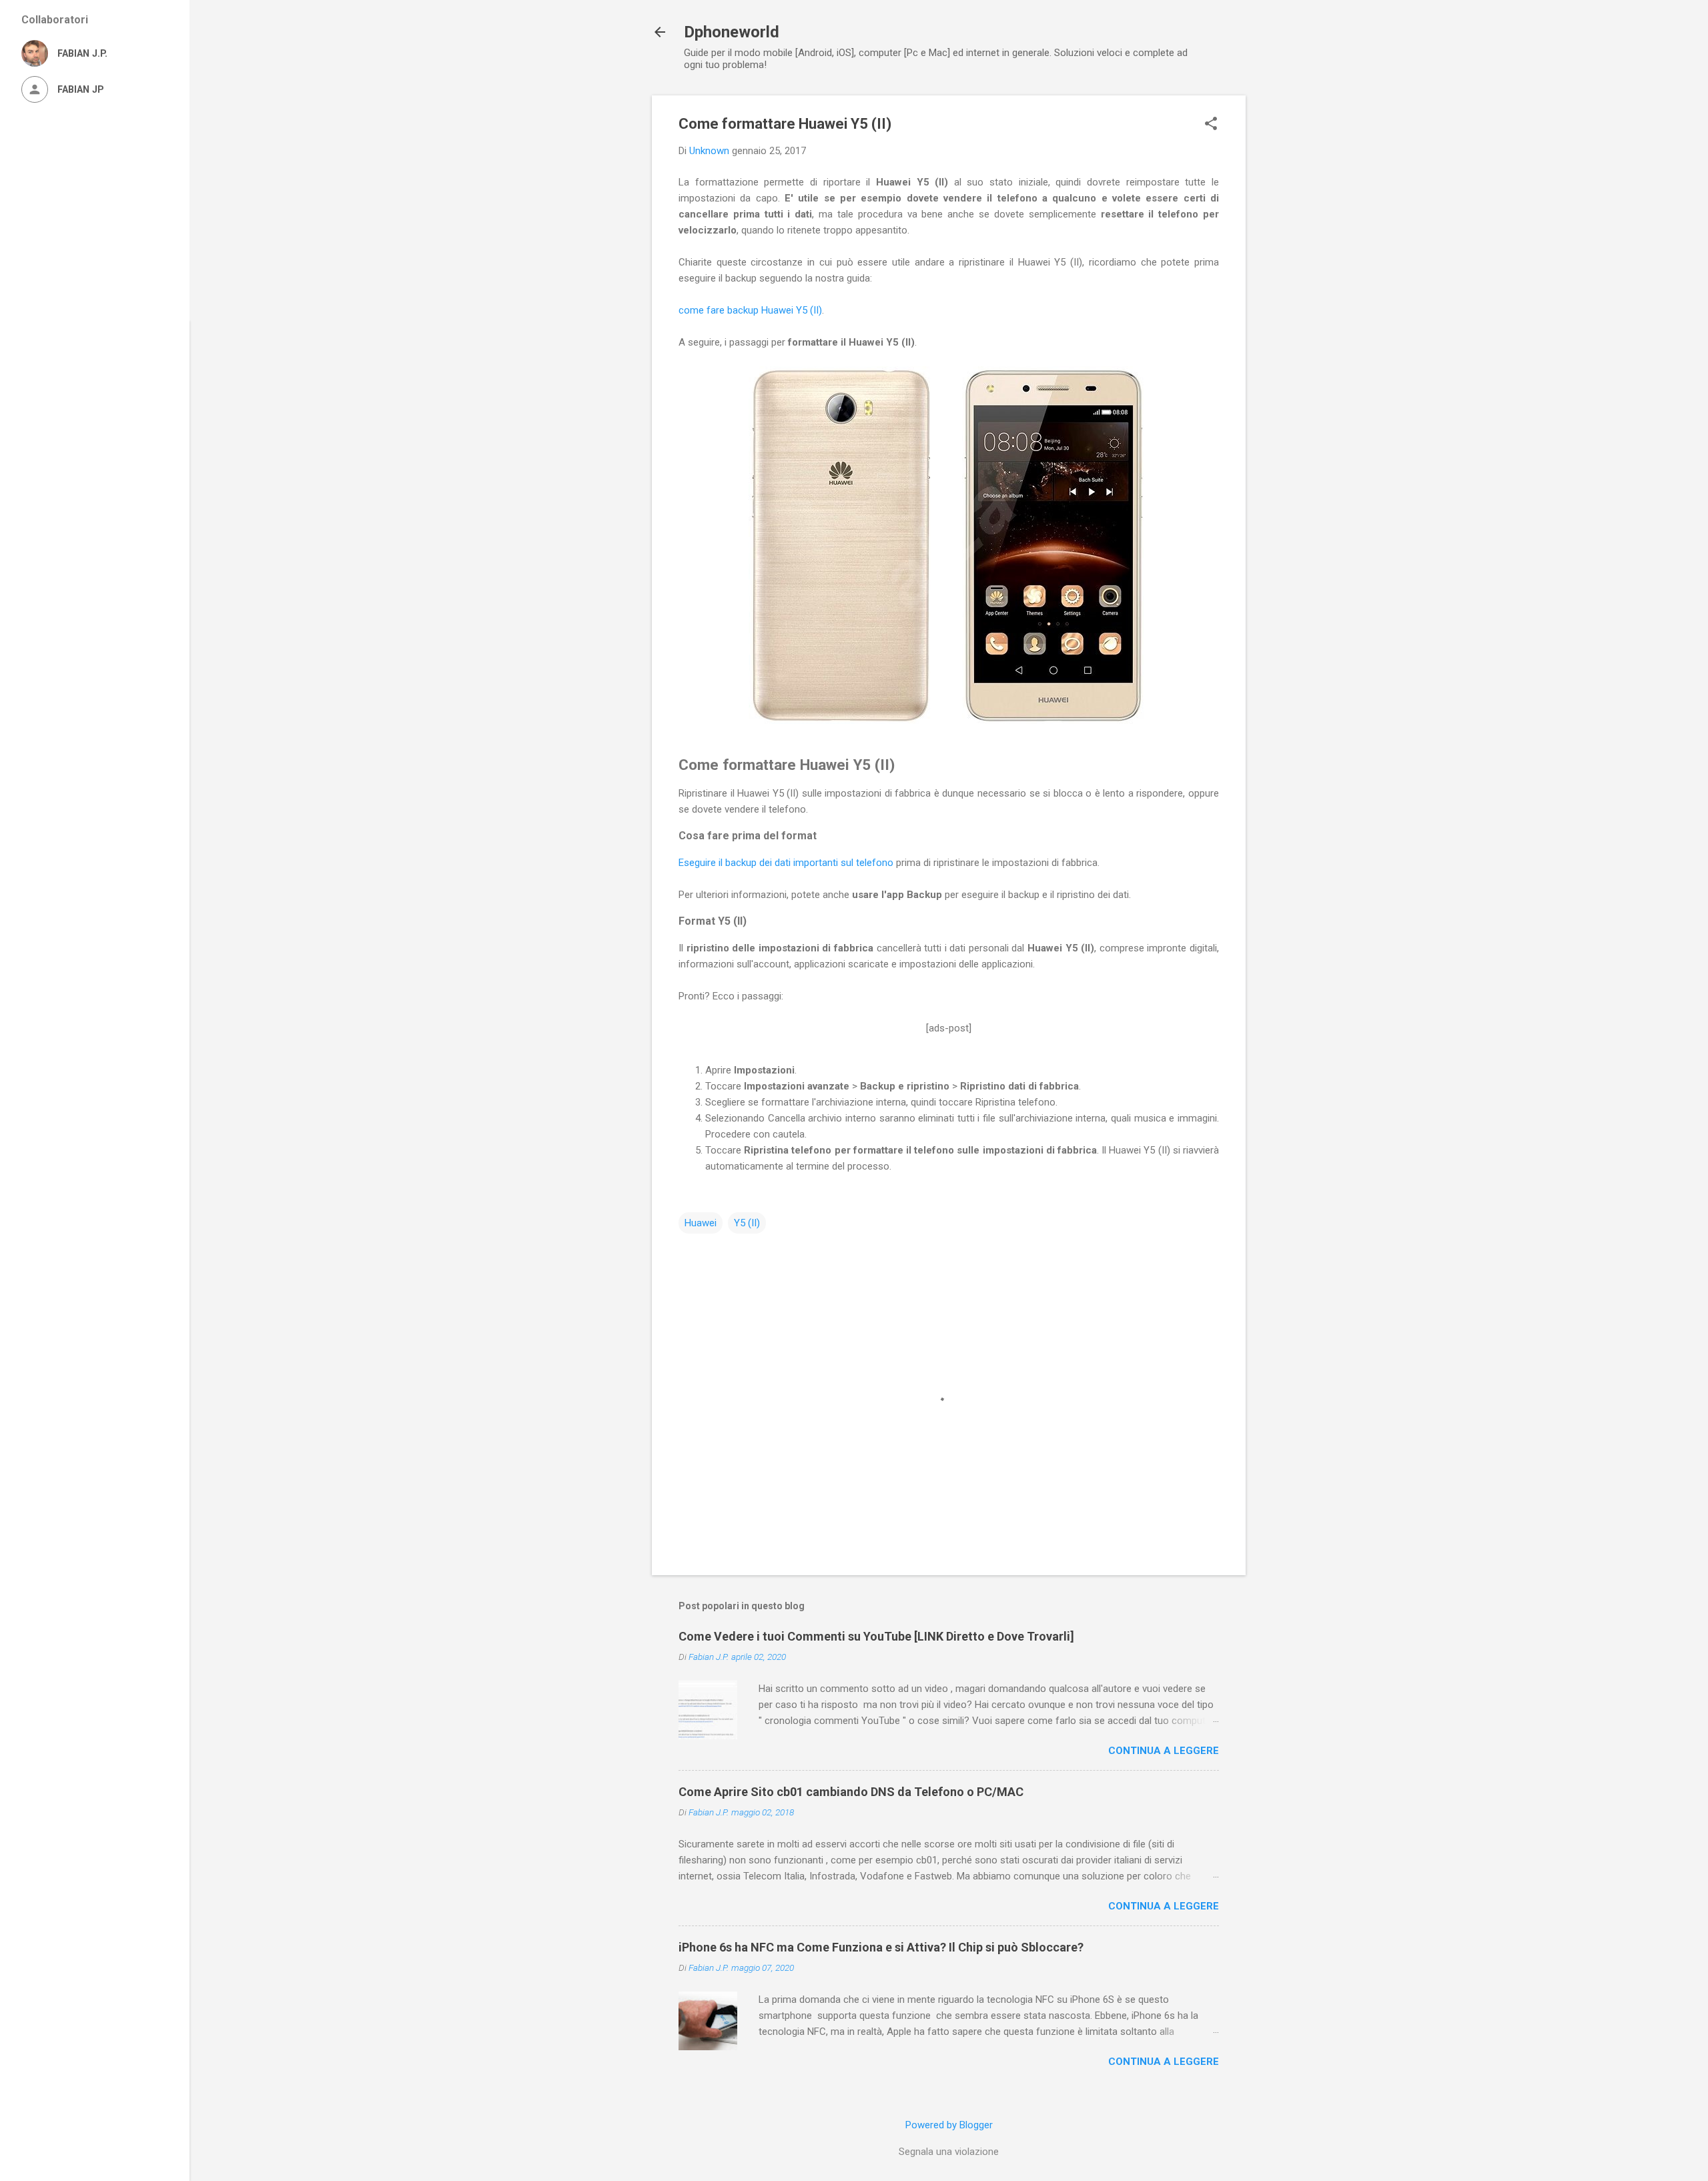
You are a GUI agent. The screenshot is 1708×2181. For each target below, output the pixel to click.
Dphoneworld (732, 32)
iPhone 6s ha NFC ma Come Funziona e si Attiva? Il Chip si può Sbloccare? (881, 1947)
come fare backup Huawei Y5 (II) (750, 310)
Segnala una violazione (949, 2152)
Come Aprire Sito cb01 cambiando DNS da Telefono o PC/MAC (851, 1792)
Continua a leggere (1164, 1751)
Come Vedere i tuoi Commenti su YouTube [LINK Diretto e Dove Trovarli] (876, 1636)
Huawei (701, 1223)
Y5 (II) (747, 1223)
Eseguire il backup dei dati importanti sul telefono (786, 863)
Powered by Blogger (949, 2125)
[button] (1211, 125)
